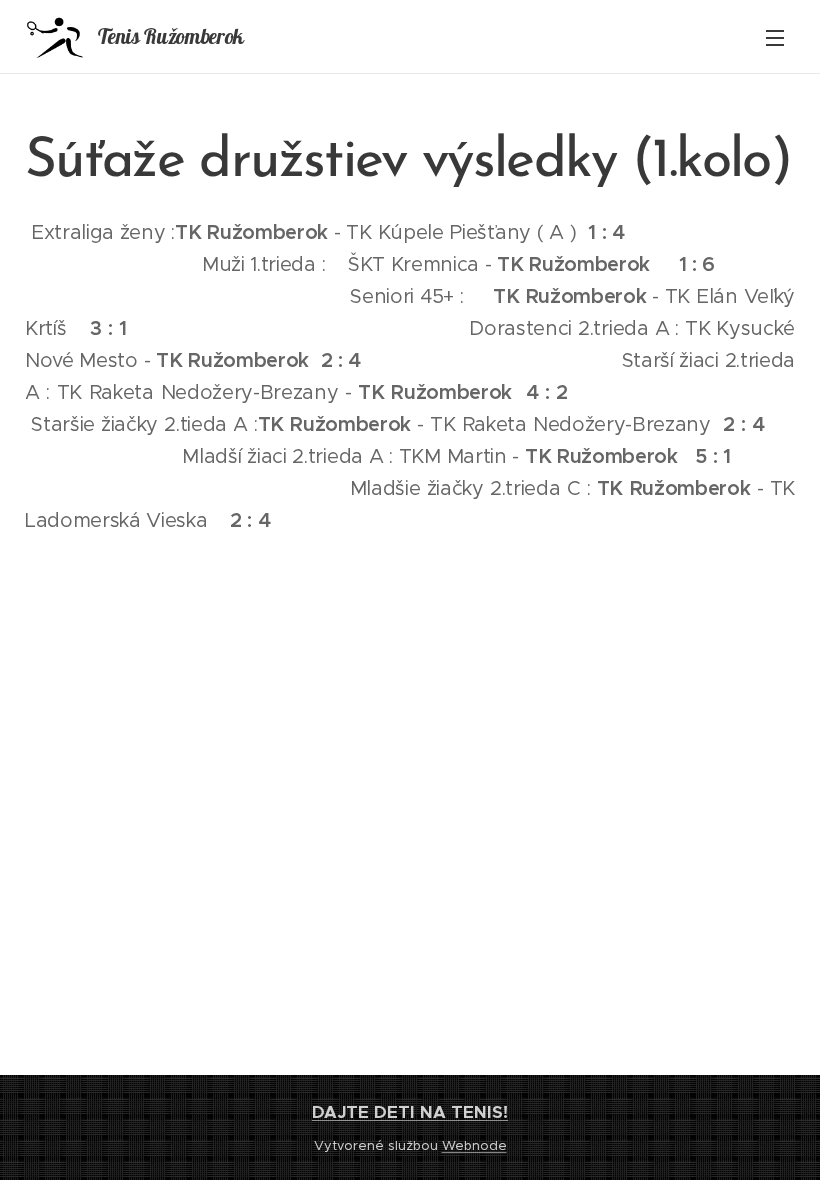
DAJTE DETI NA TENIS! (410, 1112)
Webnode (474, 1145)
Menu (775, 37)
